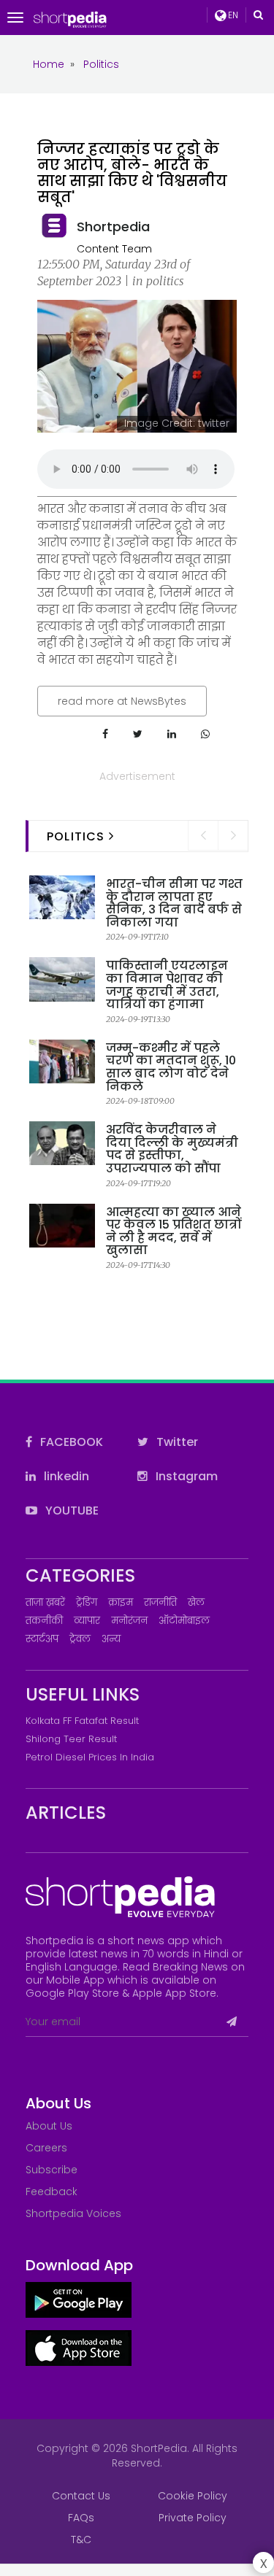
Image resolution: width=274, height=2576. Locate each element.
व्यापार (87, 1621)
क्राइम (121, 1602)
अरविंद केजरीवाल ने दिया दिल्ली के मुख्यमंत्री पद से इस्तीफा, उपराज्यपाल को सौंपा (172, 1149)
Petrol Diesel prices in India (90, 1757)
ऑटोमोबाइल (184, 1621)
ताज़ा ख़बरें (45, 1602)
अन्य (111, 1639)
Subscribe (52, 2170)
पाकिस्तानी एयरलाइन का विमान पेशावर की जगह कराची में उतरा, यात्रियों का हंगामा (167, 985)
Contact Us (81, 2496)
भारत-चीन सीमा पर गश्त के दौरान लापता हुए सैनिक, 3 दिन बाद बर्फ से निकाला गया (174, 903)
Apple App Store (174, 1993)
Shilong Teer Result (71, 1739)
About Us (49, 2126)
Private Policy (193, 2518)
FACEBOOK (70, 1442)
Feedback (52, 2192)
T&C (81, 2540)
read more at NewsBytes (122, 701)
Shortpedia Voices (73, 2213)
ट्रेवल (80, 1639)
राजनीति (160, 1602)
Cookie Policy (193, 2496)
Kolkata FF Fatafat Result (82, 1721)
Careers (46, 2148)
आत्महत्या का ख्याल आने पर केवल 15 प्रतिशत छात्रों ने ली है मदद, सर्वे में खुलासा (174, 1231)
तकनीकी (44, 1621)
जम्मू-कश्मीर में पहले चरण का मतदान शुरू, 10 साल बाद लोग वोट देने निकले (171, 1067)
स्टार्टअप (42, 1639)
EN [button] (232, 15)
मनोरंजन (129, 1621)
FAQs (81, 2518)
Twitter (176, 1442)
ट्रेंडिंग (87, 1602)
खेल (196, 1602)
